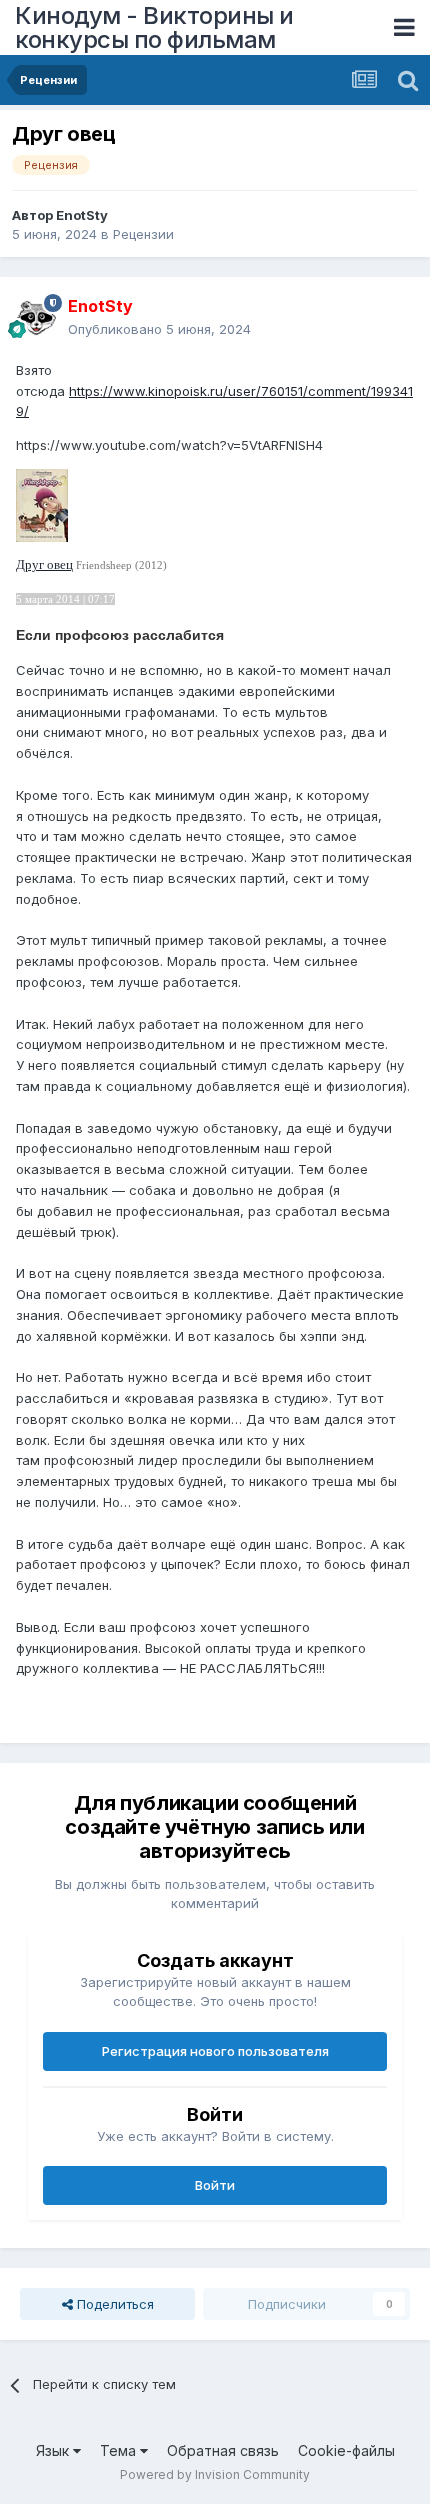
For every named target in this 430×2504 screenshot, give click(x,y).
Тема (120, 2450)
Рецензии (143, 234)
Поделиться (113, 2304)
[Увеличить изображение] (42, 504)
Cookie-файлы (346, 2450)
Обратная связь (223, 2450)
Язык (54, 2450)
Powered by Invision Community (215, 2474)
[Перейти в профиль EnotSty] (36, 318)
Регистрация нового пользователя (215, 2051)
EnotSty (82, 215)
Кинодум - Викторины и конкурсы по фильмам (154, 27)
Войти (215, 2185)
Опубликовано (159, 329)
